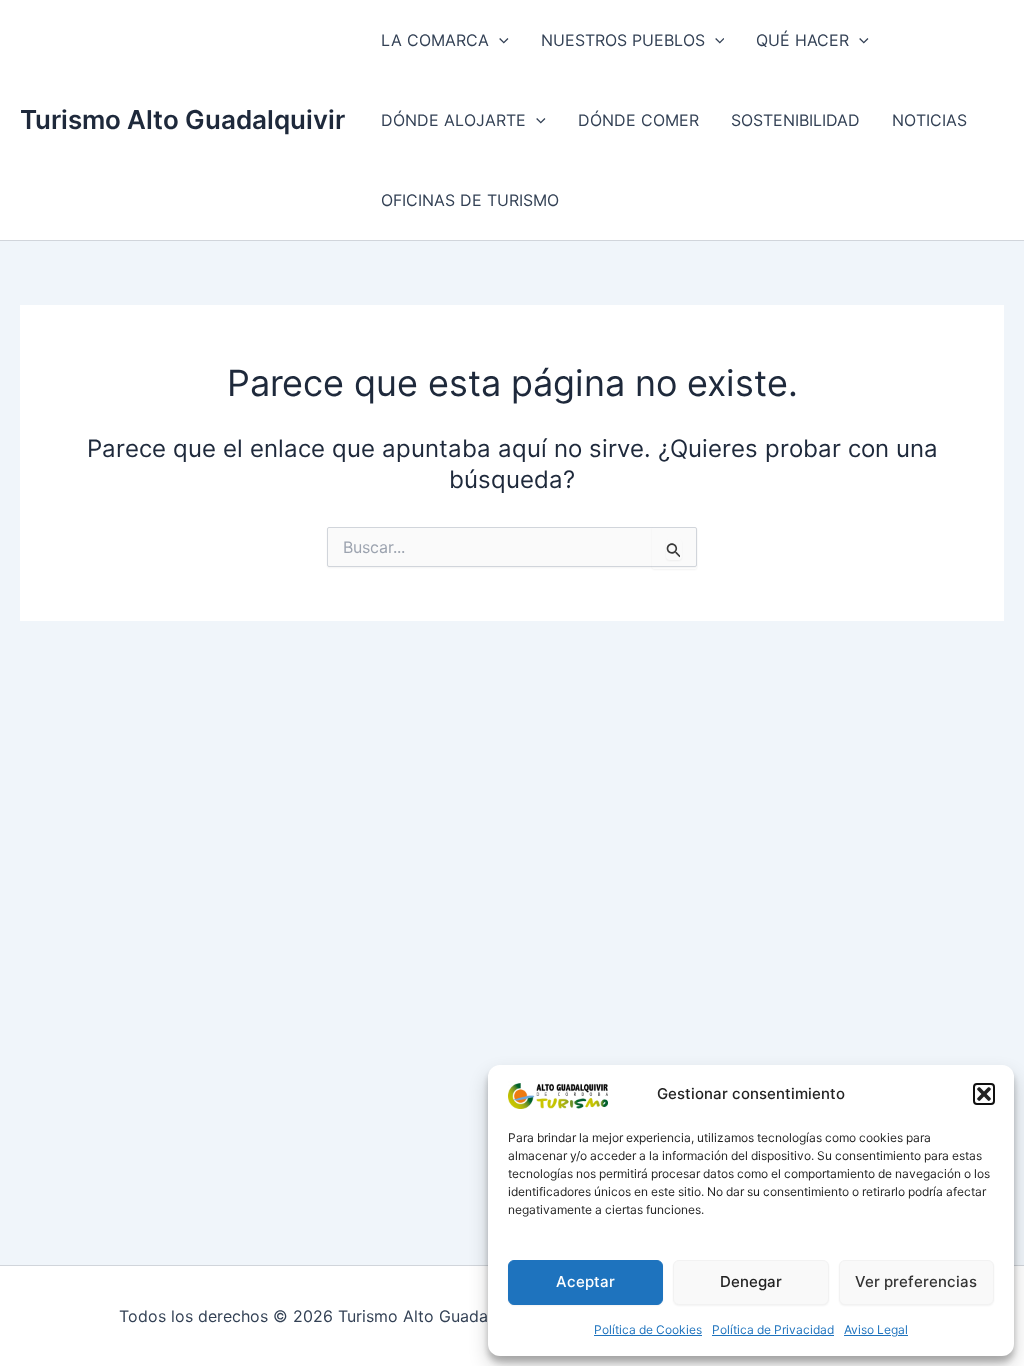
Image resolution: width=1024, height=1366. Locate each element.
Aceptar (585, 1281)
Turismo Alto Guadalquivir (182, 119)
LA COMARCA (435, 40)
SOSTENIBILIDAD (795, 120)
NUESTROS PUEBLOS (623, 40)
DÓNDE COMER (638, 120)
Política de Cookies (648, 1329)
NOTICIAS (929, 120)
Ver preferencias (916, 1281)
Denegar (751, 1281)
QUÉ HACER (802, 40)
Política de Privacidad (773, 1329)
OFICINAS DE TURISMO (470, 200)
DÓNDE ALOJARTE (453, 120)
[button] (984, 1094)
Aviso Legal (876, 1329)
